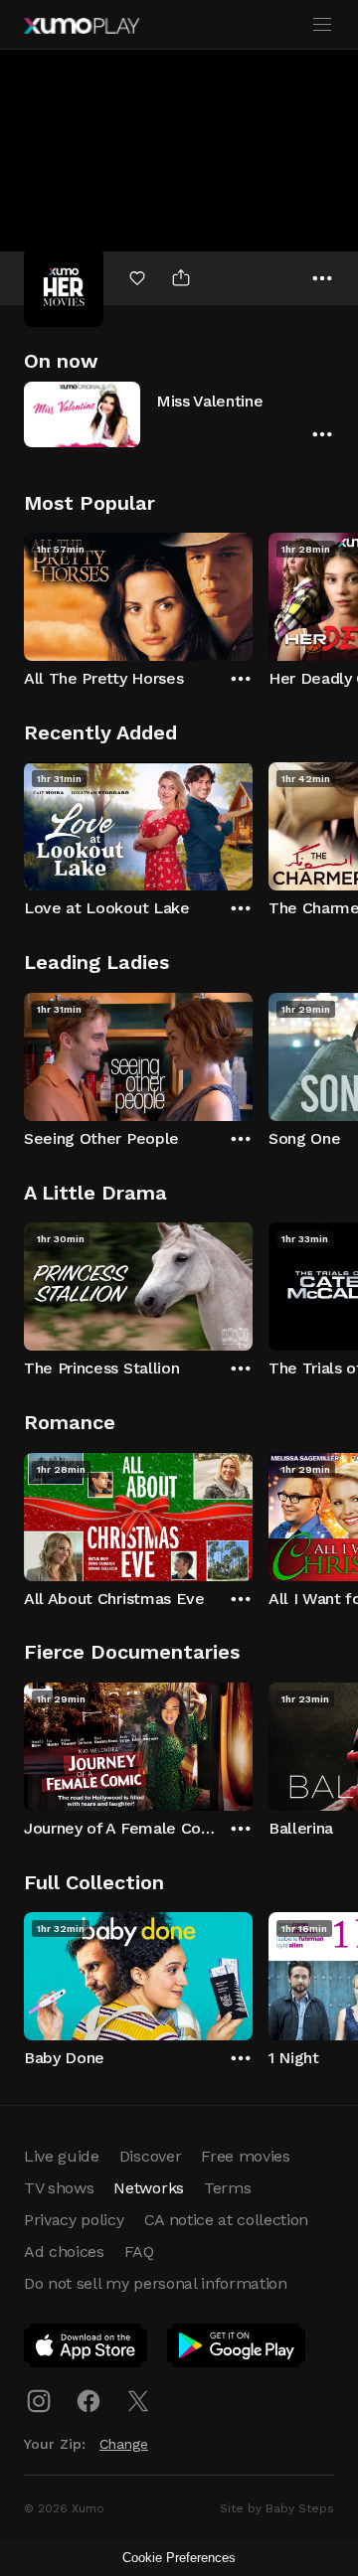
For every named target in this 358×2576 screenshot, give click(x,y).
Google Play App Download (237, 2349)
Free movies (245, 2156)
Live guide (62, 2156)
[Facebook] (89, 2401)
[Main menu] (322, 25)
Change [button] (124, 2444)
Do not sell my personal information (156, 2283)
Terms (227, 2188)
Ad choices (64, 2252)
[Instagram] (39, 2401)
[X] (138, 2401)
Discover (150, 2156)
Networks (148, 2188)
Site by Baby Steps (277, 2508)
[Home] (82, 26)
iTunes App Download (87, 2349)
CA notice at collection (227, 2220)
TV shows (59, 2188)
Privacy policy (74, 2220)
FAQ (139, 2252)
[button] (179, 414)
